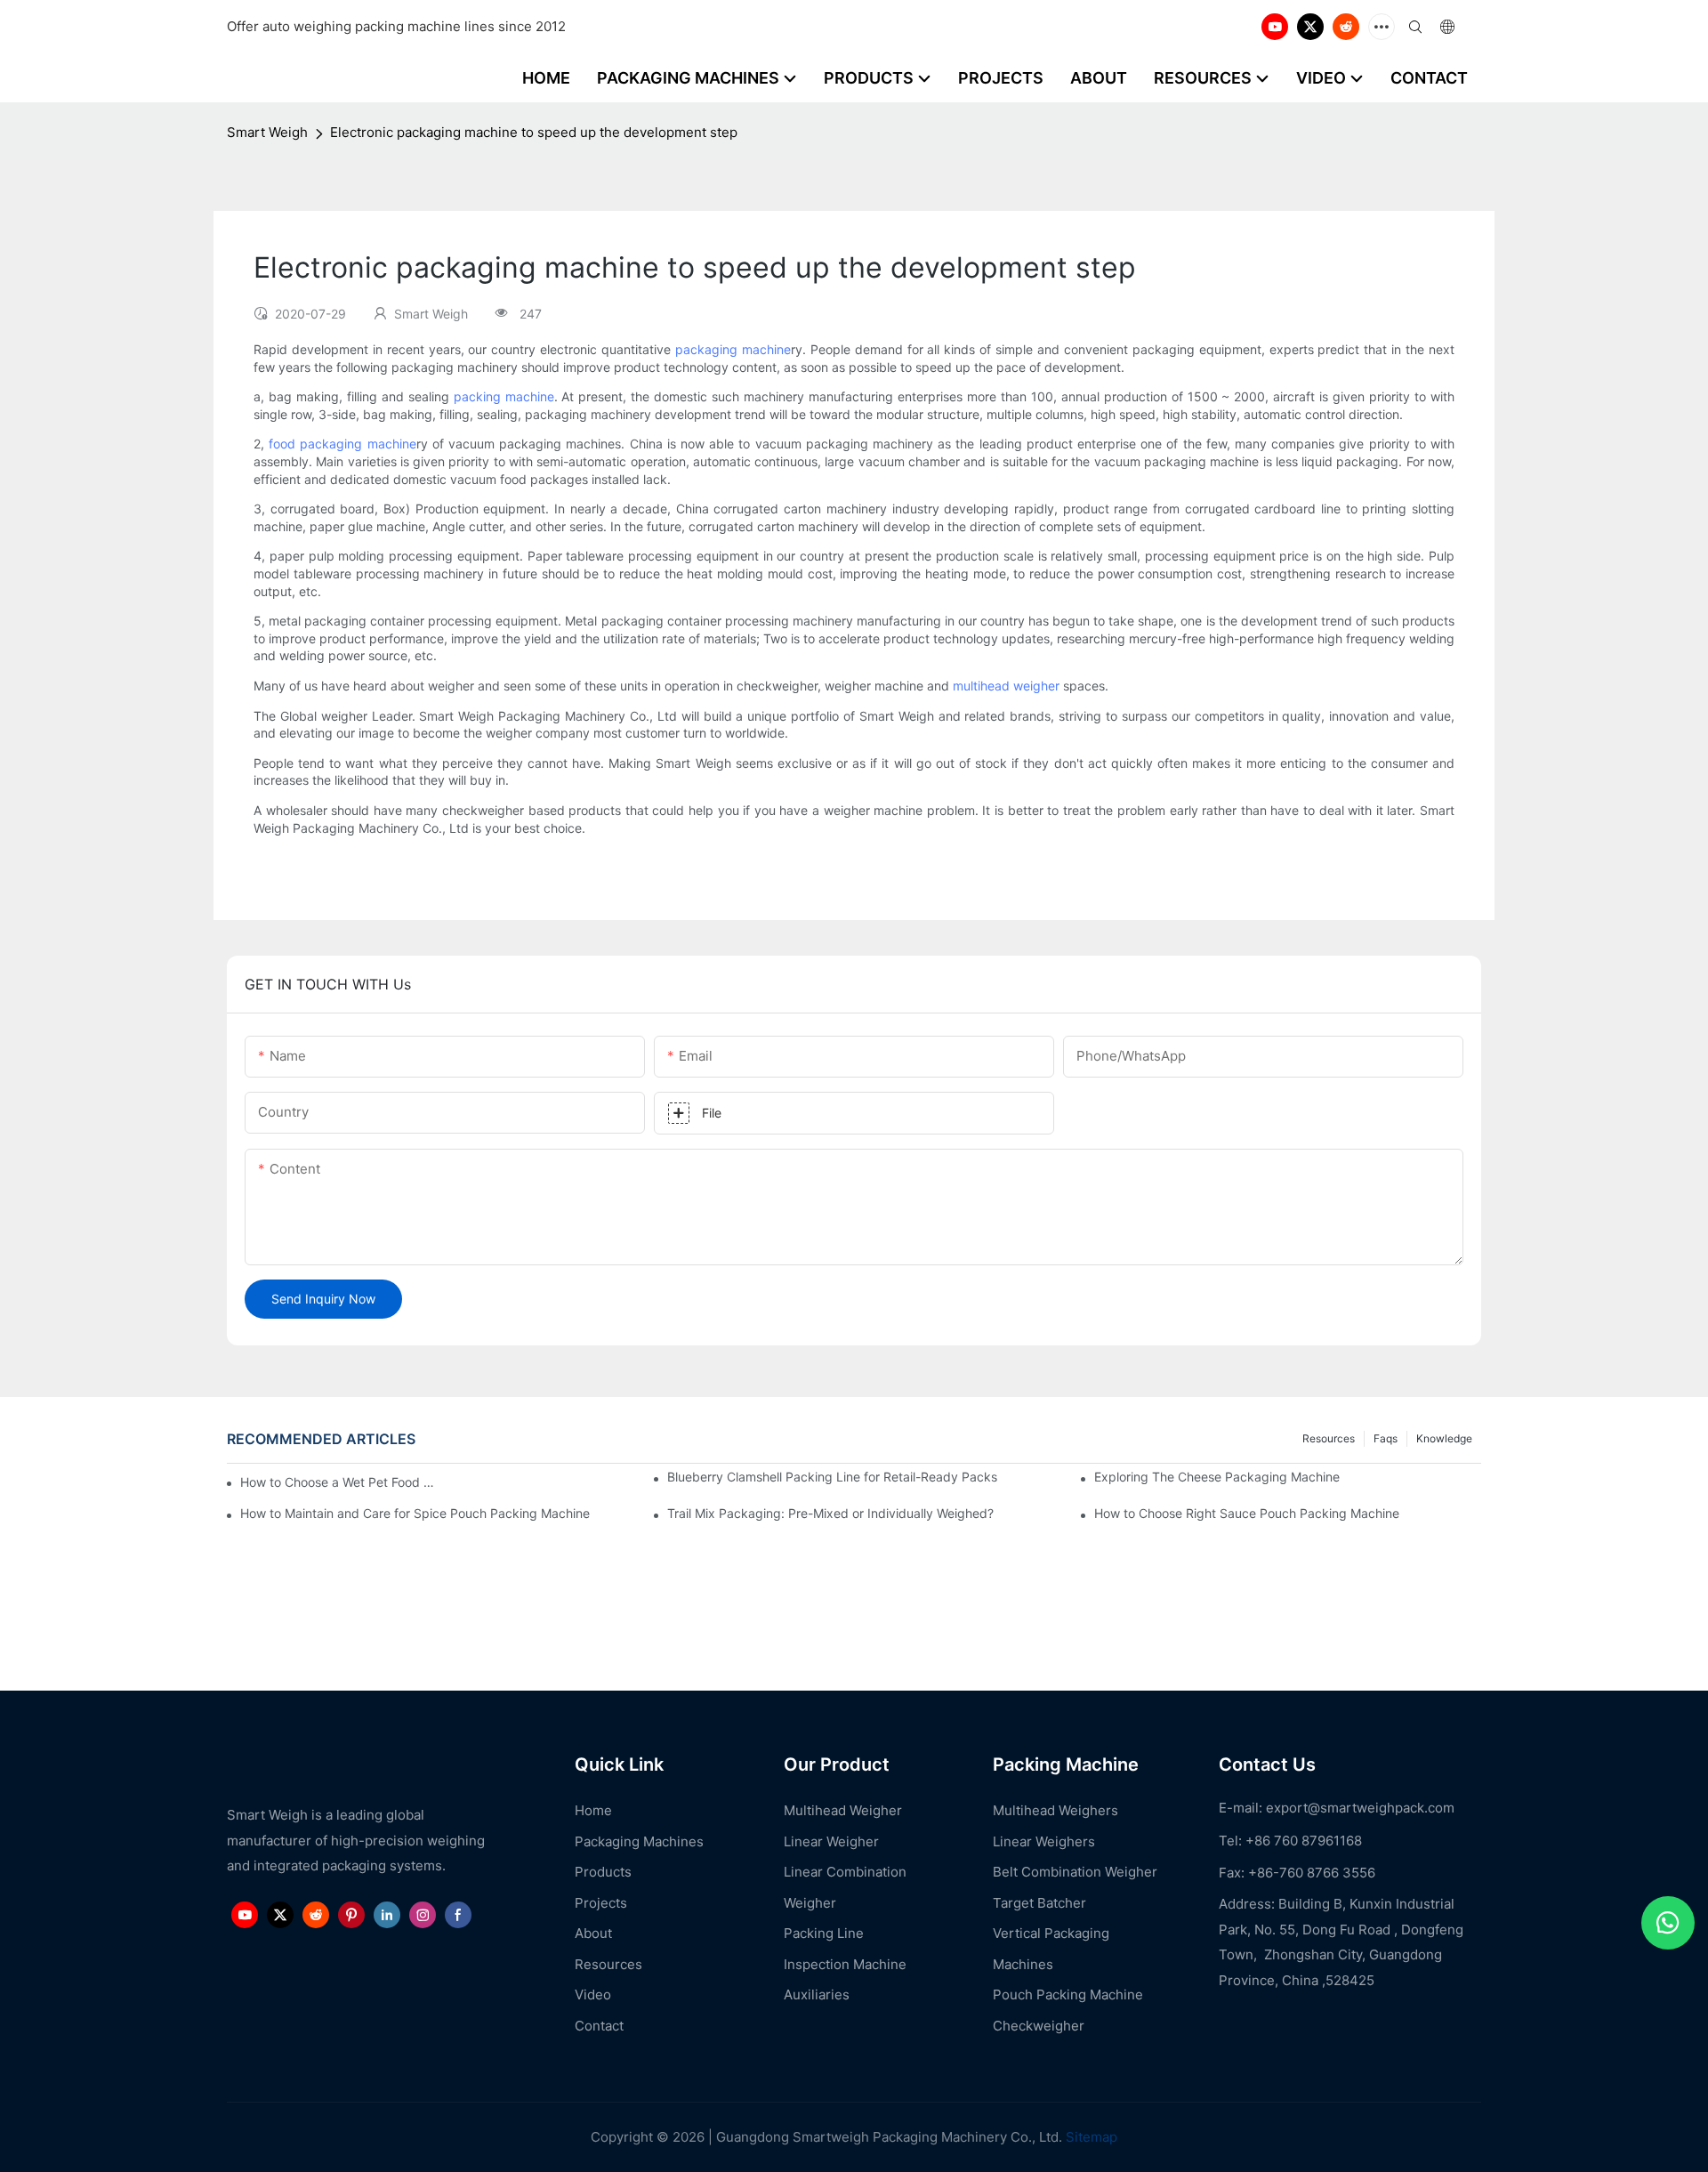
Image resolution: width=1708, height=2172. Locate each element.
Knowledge (1444, 1438)
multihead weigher (1006, 686)
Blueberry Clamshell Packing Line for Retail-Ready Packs (832, 1477)
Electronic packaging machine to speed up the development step (534, 132)
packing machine (504, 396)
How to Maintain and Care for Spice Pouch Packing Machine (415, 1513)
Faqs (1386, 1438)
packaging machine (733, 349)
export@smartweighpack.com (1360, 1808)
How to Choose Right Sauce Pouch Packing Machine (1247, 1513)
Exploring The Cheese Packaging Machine (1217, 1477)
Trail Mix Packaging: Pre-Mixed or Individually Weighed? (830, 1513)
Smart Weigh (267, 132)
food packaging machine (342, 444)
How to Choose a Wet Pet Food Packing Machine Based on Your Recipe (340, 1482)
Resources (1329, 1438)
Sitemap (1090, 2137)
